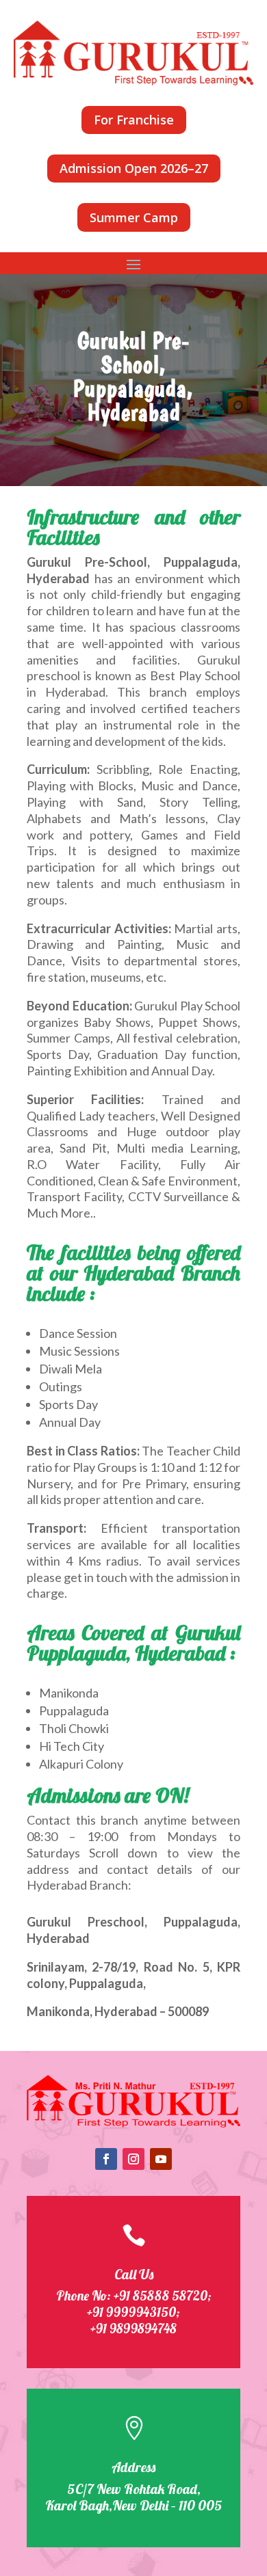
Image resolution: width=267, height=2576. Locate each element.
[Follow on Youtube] (161, 2159)
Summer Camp (134, 217)
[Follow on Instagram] (133, 2159)
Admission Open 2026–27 (134, 168)
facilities (155, 660)
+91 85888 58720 (161, 2296)
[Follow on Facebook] (106, 2159)
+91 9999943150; (133, 2312)
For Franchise (134, 120)
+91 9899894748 (133, 2329)
